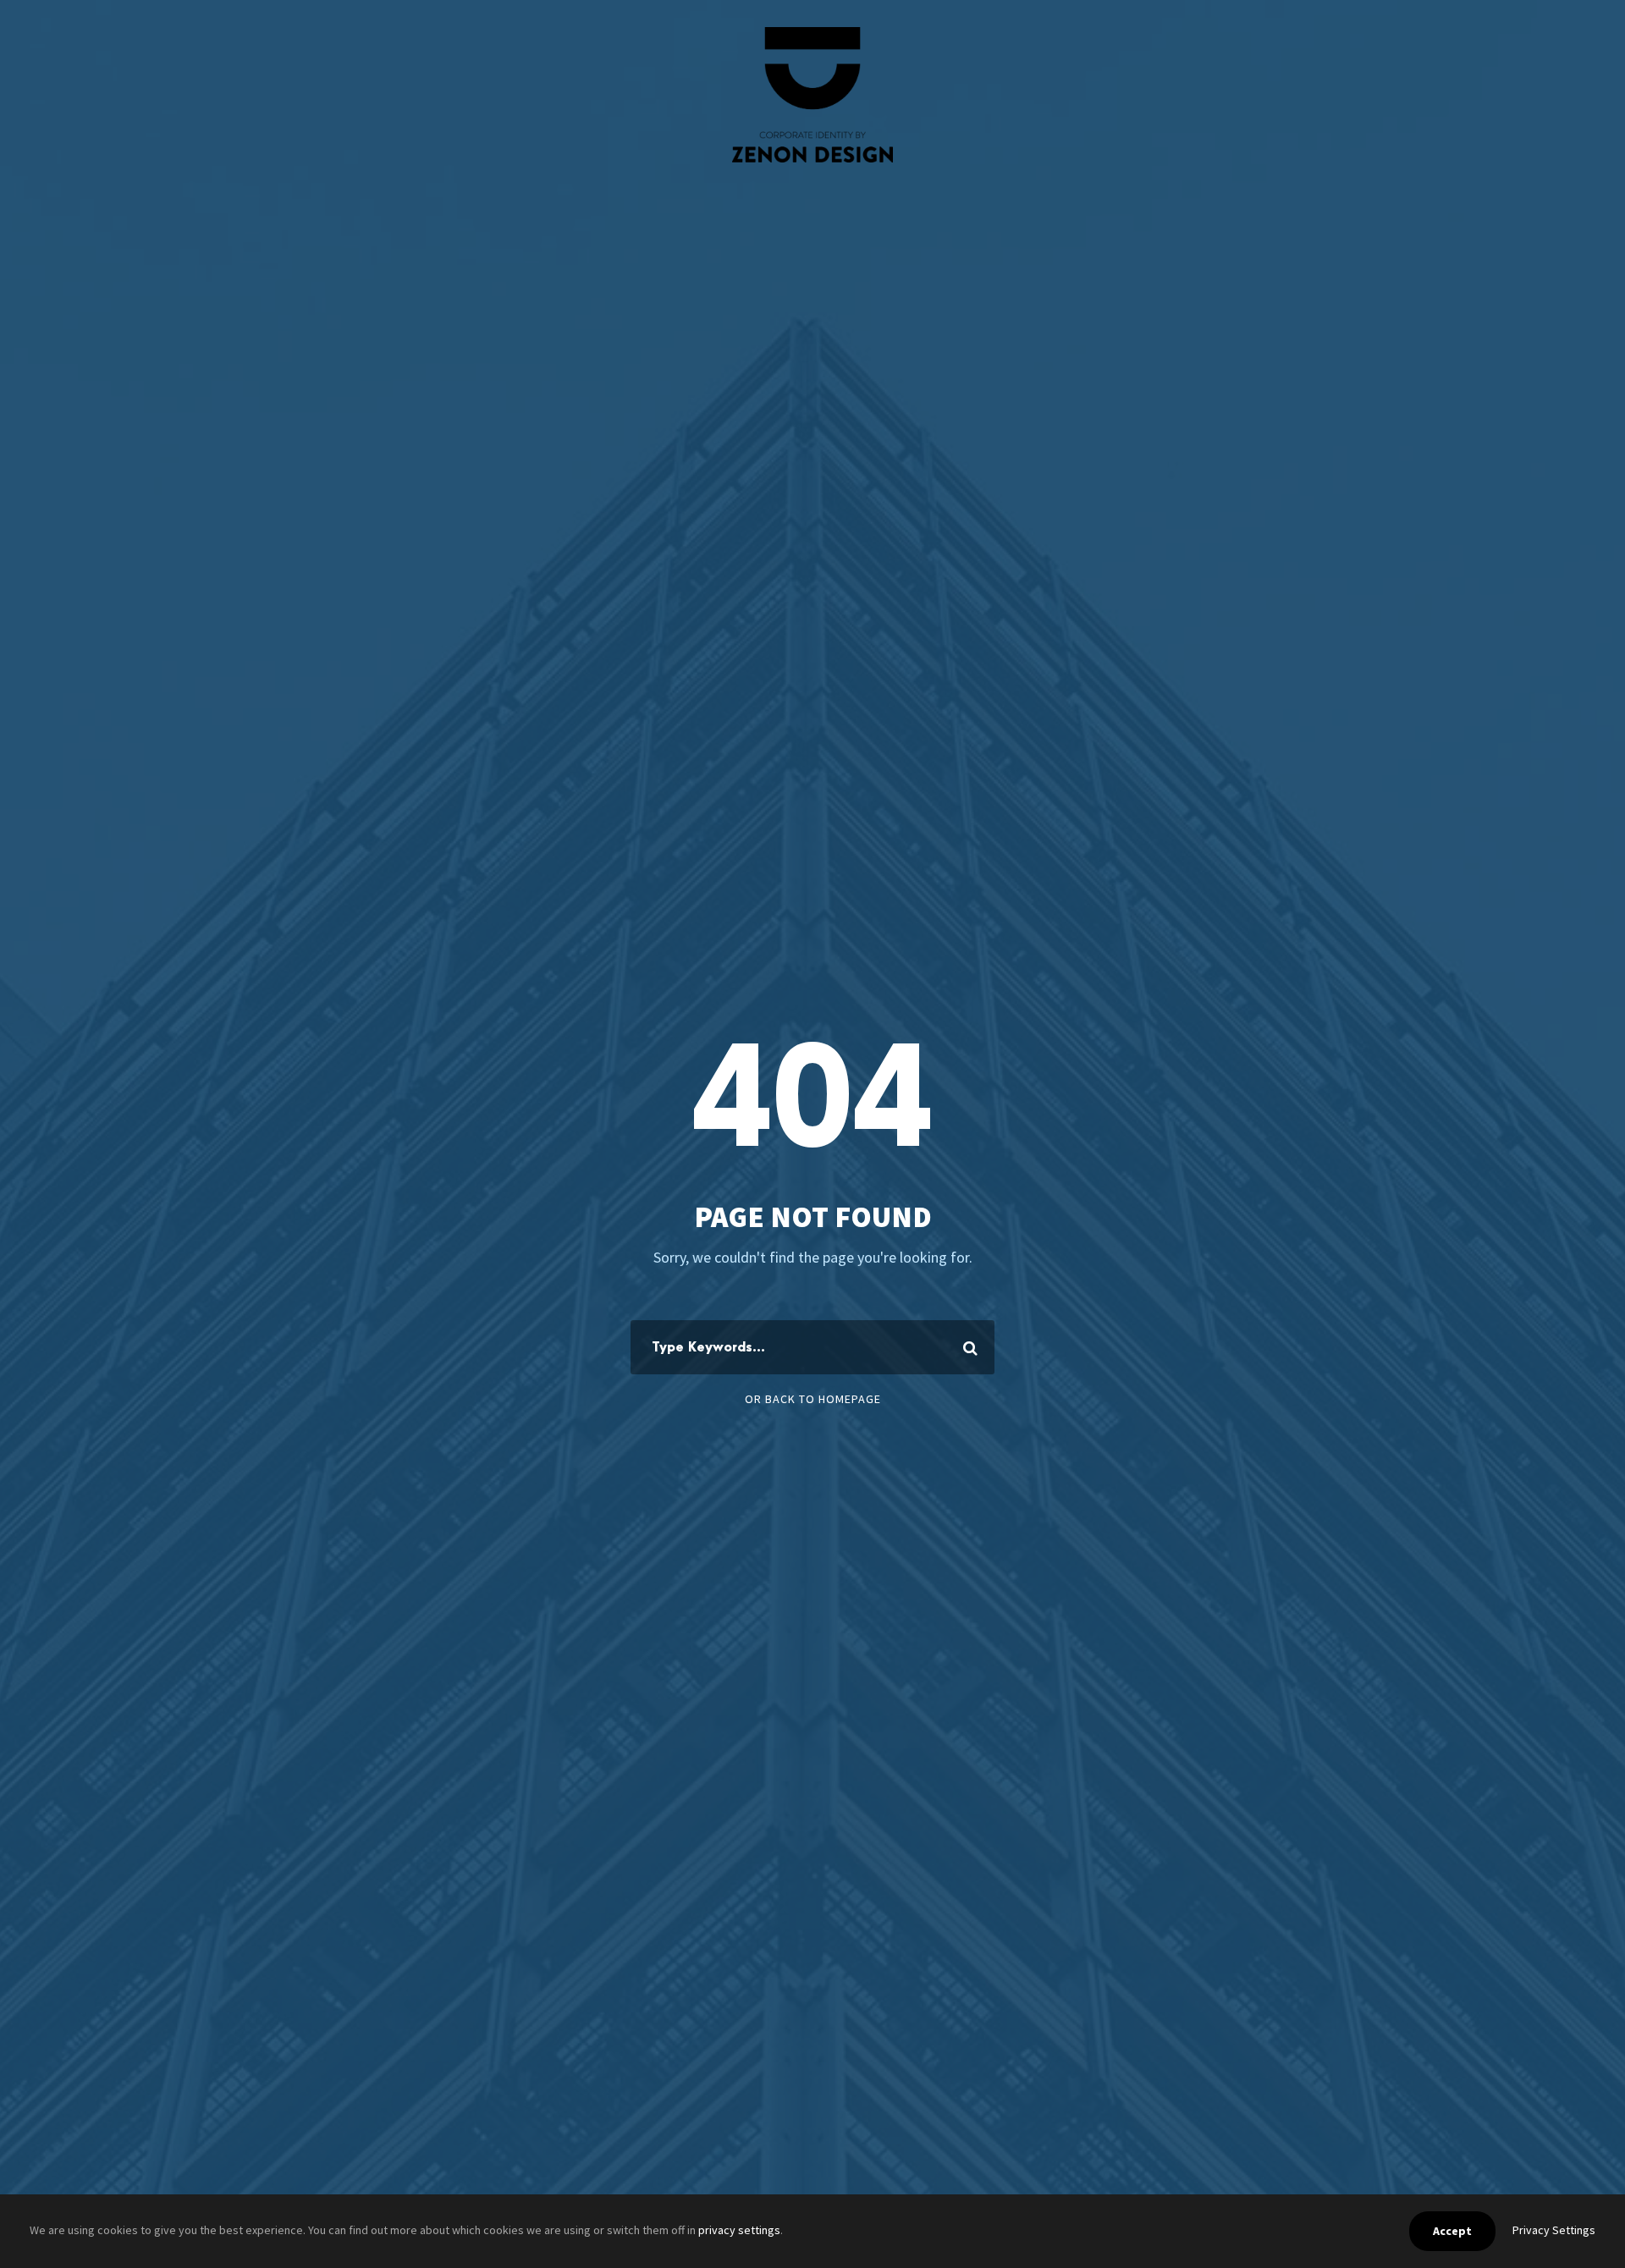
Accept (1452, 2231)
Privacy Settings (1554, 2230)
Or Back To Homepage (813, 1399)
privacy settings (739, 2230)
